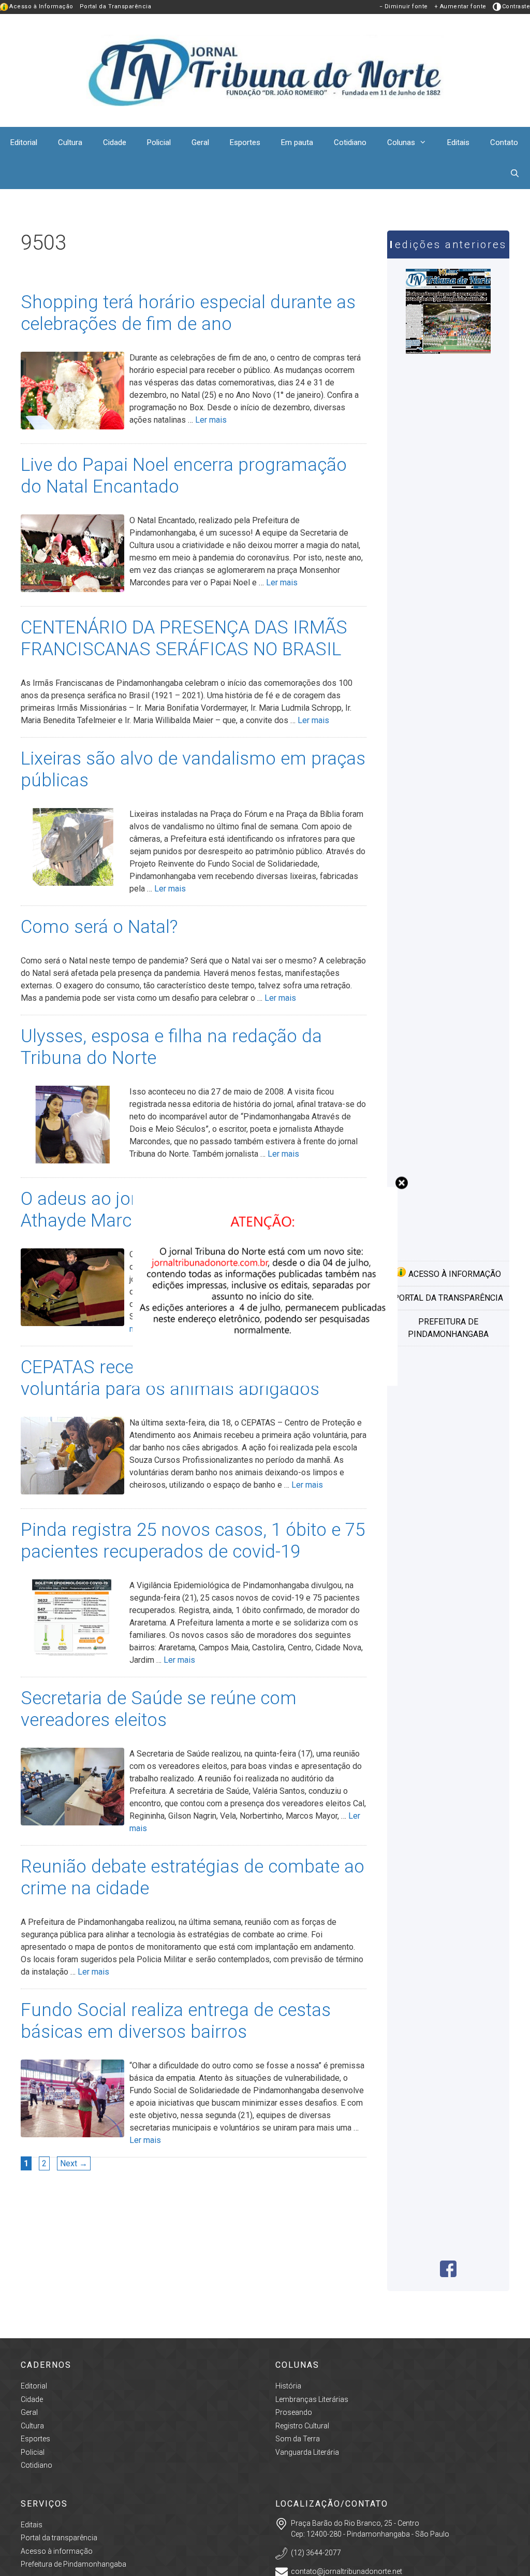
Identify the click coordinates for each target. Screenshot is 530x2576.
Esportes (245, 142)
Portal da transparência (448, 1298)
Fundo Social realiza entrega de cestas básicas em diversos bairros (176, 2021)
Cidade (115, 142)
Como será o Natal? (99, 927)
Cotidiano (350, 142)
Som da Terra (298, 2439)
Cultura (70, 142)
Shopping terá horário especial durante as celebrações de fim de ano (188, 313)
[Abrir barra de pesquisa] (515, 174)
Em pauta (297, 142)
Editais (458, 142)
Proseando (294, 2412)
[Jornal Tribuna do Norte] (265, 70)
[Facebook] (448, 2274)
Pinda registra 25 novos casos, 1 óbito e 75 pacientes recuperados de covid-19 (193, 1541)
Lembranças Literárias (312, 2399)
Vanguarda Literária (307, 2452)
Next (74, 2163)
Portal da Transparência (116, 6)
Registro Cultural (302, 2426)
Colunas (401, 142)
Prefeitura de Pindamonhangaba (448, 1328)
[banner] (265, 1383)
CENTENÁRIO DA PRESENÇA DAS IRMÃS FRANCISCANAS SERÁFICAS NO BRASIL (184, 638)
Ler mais (211, 420)
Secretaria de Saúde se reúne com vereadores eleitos (159, 1709)
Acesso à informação (454, 1274)
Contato (504, 142)
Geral (200, 142)
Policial (159, 142)
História (288, 2386)
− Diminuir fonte (404, 6)
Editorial (24, 142)
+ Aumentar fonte (460, 6)
